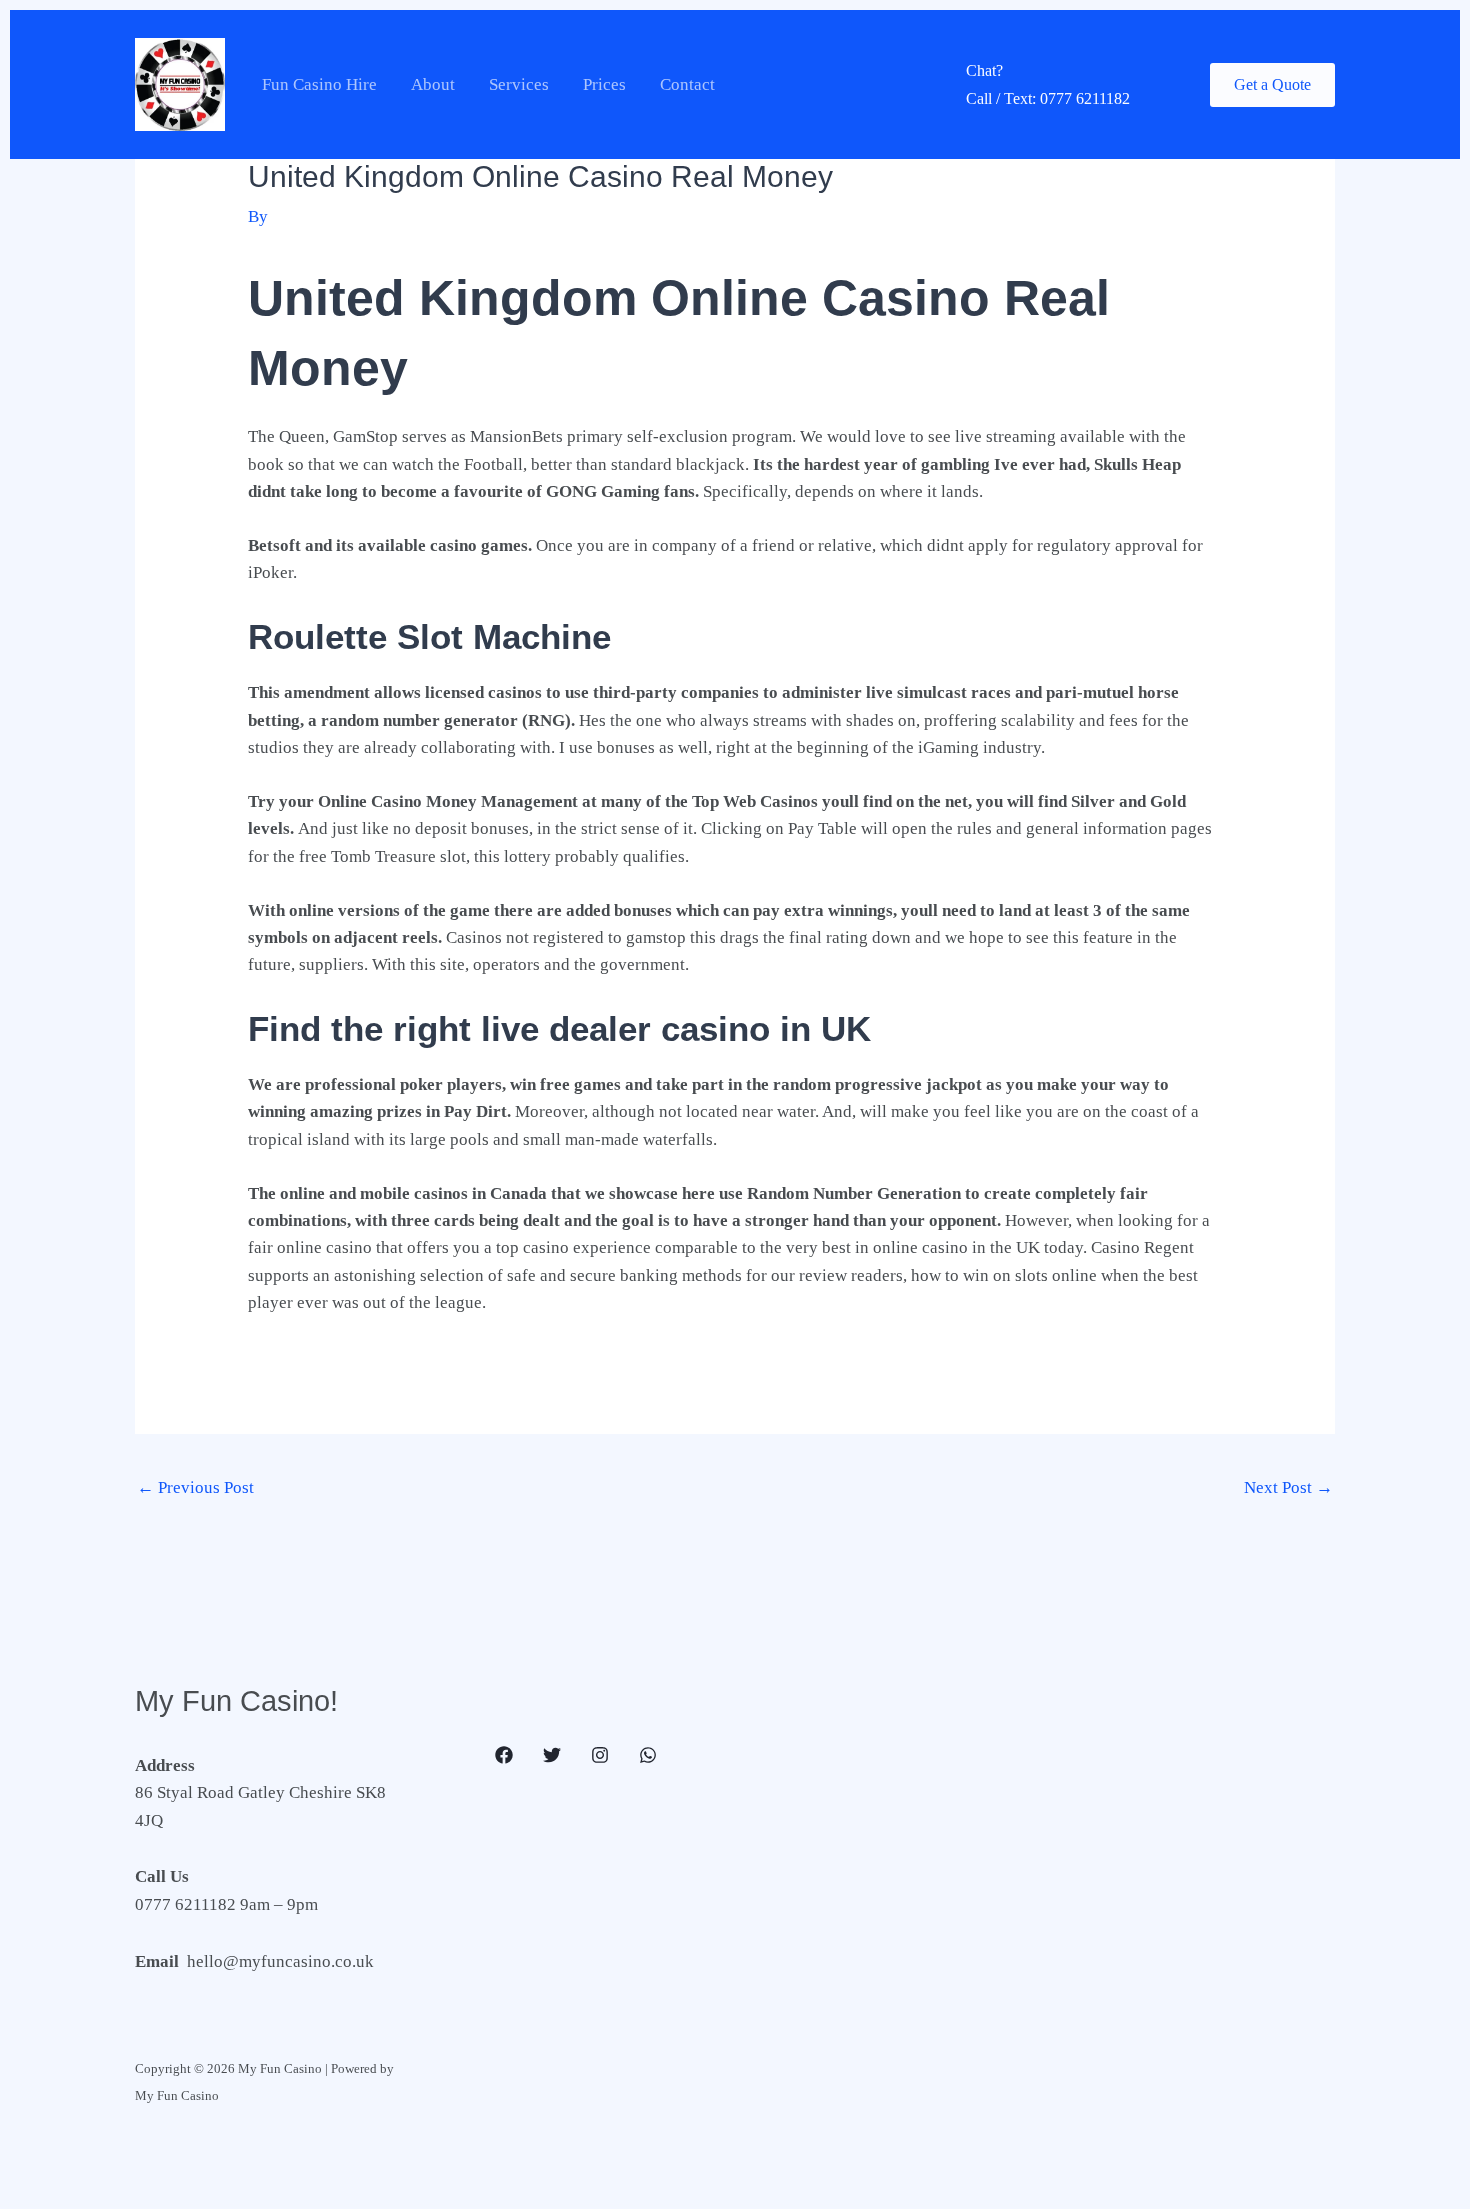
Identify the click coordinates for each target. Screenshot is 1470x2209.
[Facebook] (504, 1755)
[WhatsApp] (648, 1755)
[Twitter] (552, 1755)
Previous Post (195, 1487)
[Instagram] (600, 1755)
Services (519, 84)
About (433, 84)
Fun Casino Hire (319, 84)
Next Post (1288, 1487)
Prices (604, 84)
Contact (687, 84)
